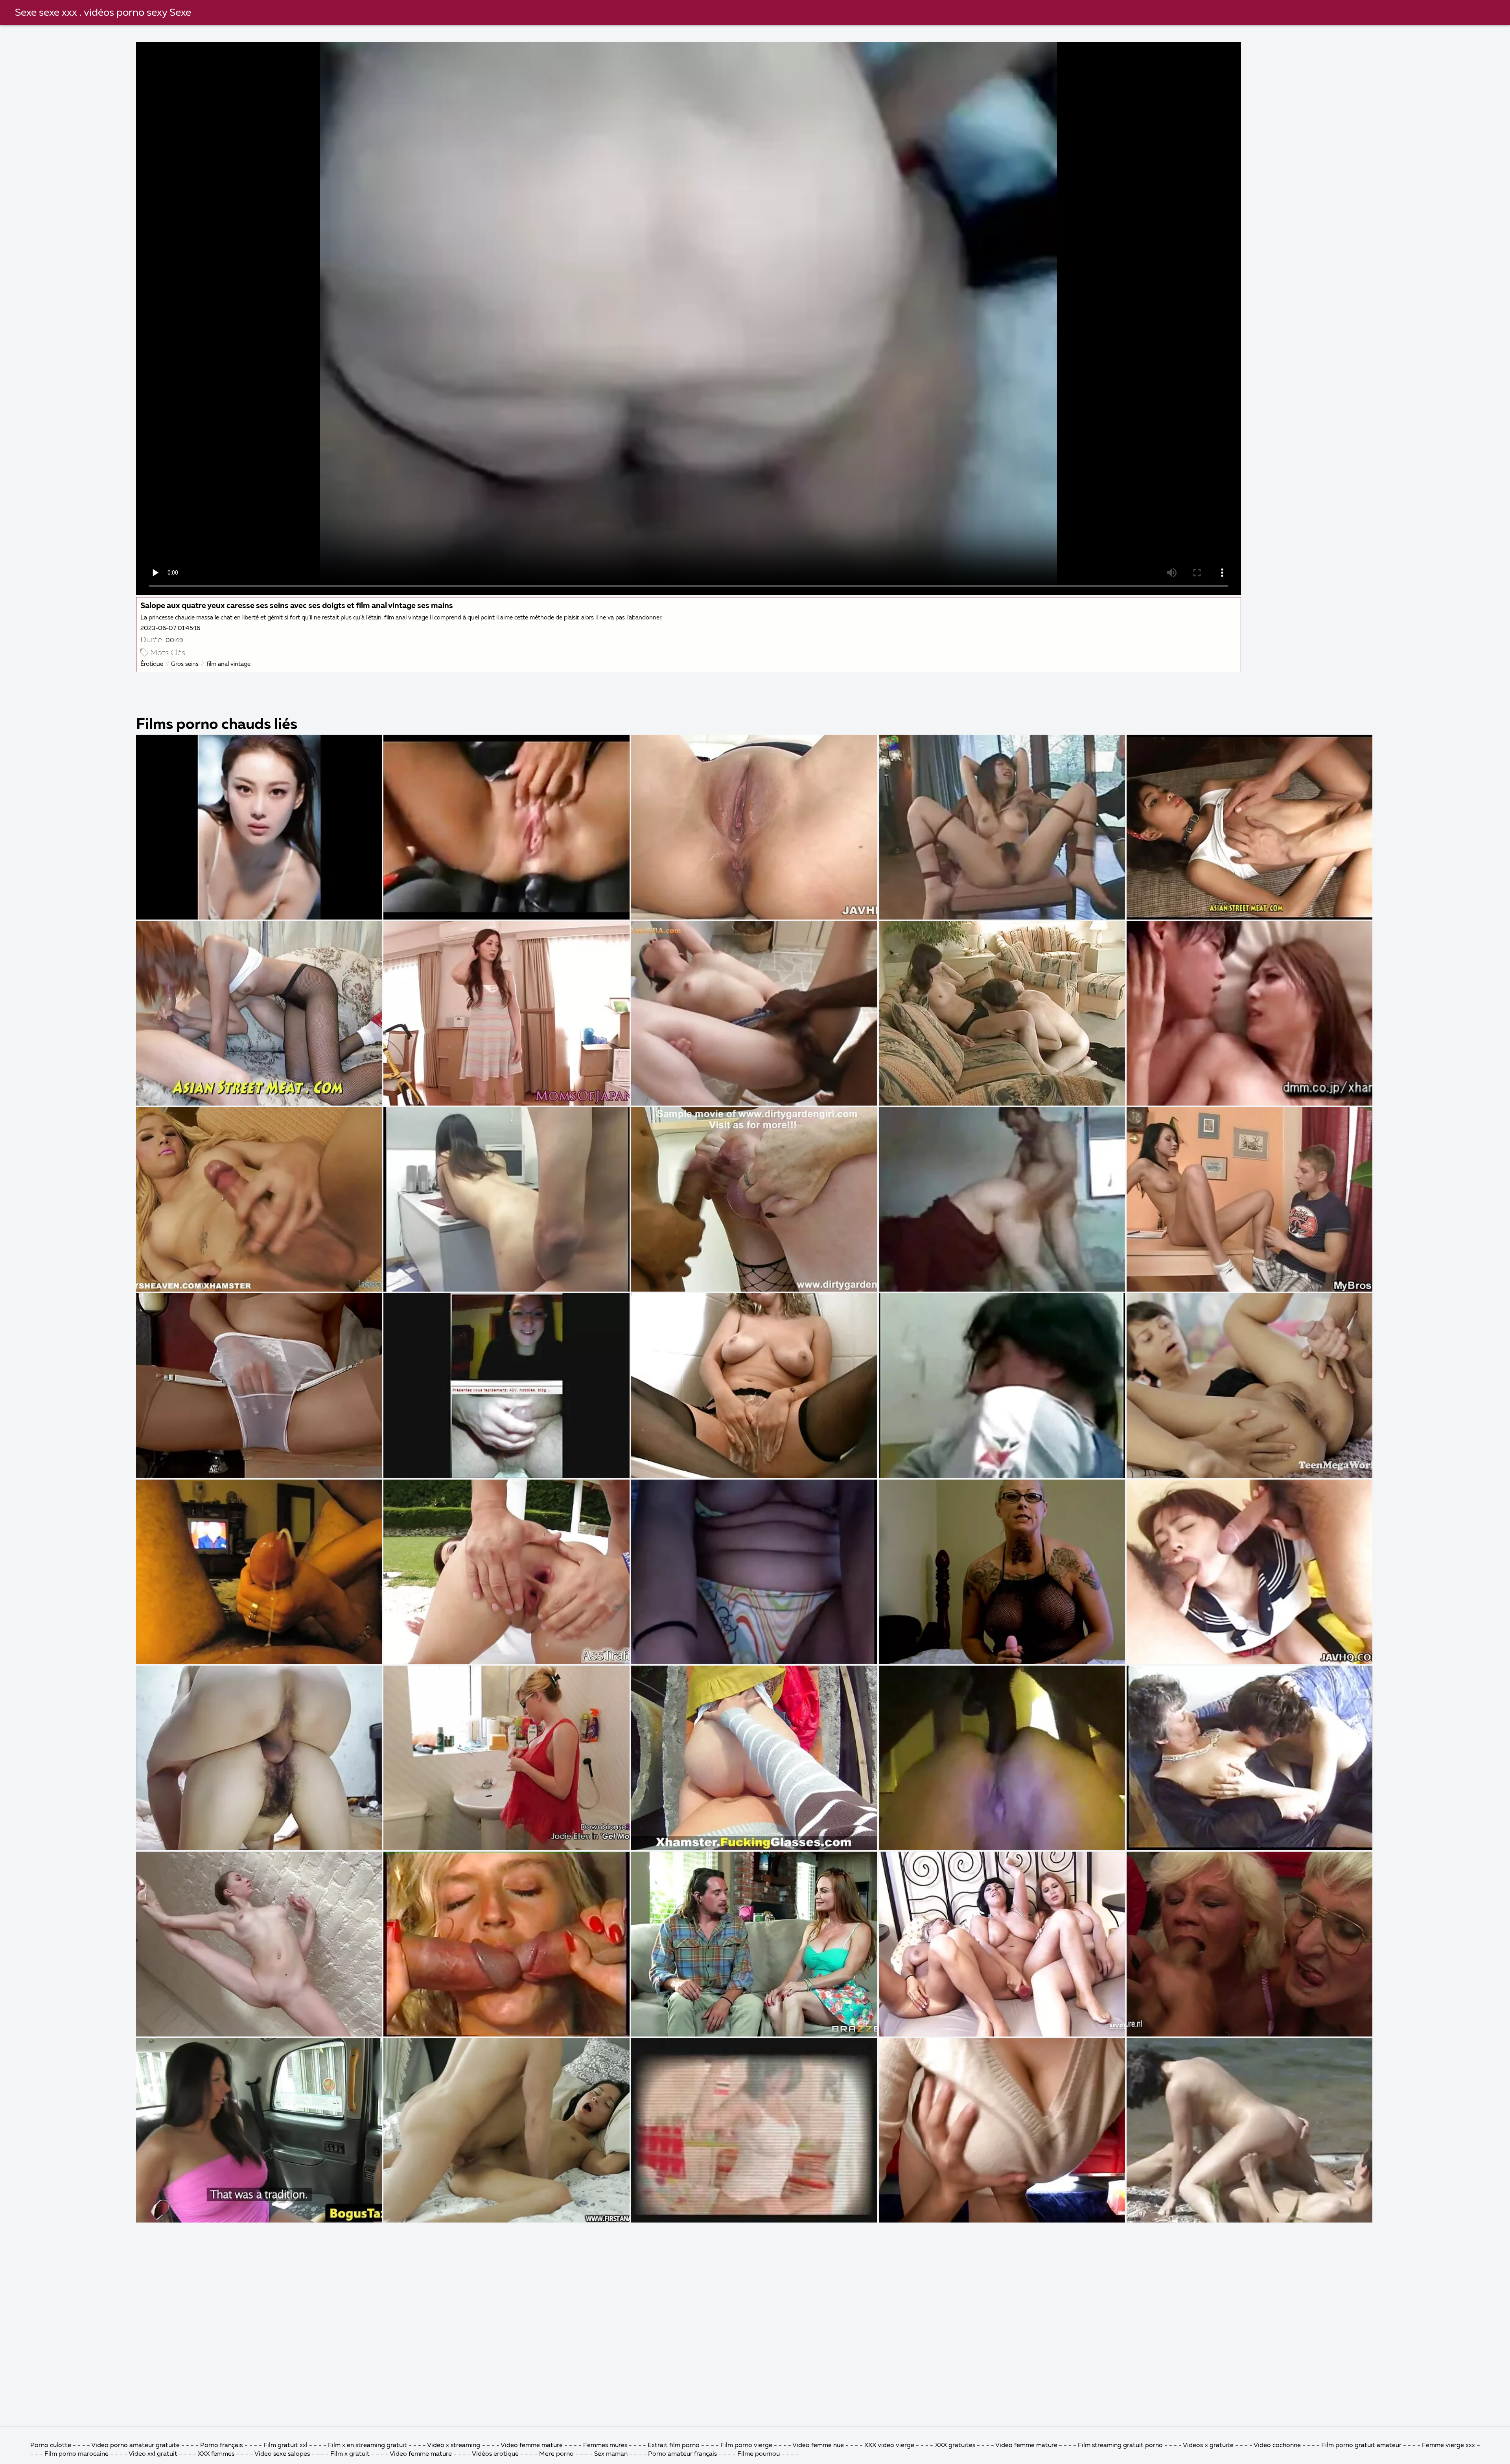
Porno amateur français (682, 2454)
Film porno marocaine (76, 2454)
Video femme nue (818, 2446)
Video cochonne (1277, 2446)
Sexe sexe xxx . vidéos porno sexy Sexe (103, 13)
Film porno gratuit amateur (1361, 2446)
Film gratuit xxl (285, 2446)
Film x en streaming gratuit (367, 2446)
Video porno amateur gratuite (135, 2446)
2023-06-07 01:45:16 (170, 628)
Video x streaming (454, 2446)
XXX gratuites (955, 2446)
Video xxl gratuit (153, 2454)
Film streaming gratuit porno (1120, 2446)
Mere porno (556, 2454)
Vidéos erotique (495, 2454)
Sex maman (612, 2454)
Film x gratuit (350, 2454)
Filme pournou (759, 2454)
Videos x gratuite (1208, 2446)
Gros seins (185, 664)
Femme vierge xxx (1448, 2446)
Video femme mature (532, 2446)
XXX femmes (216, 2454)
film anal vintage (228, 664)
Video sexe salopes (282, 2454)
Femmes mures (605, 2446)
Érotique (152, 664)
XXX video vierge (889, 2446)
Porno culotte (51, 2446)
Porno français (221, 2446)
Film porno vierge (747, 2446)
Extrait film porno (674, 2446)
